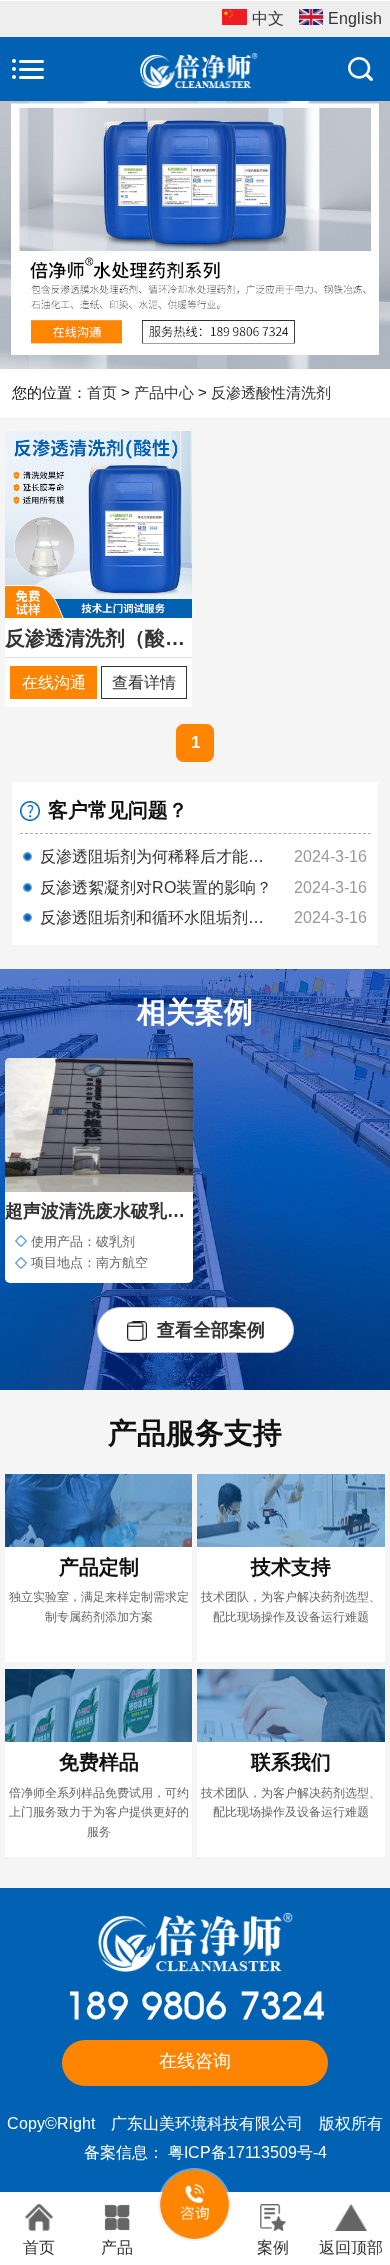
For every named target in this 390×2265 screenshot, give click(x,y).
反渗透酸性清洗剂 (271, 393)
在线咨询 (195, 2061)
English (355, 18)
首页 (102, 393)
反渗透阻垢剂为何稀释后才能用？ (157, 856)
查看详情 (144, 682)
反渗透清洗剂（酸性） (98, 638)
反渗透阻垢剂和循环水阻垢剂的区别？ (157, 917)
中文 (267, 18)
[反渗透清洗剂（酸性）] (98, 523)
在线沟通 (54, 682)
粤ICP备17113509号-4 (247, 2152)
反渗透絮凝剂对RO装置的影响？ (156, 887)
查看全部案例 (211, 1329)
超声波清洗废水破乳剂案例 (98, 1210)
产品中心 (164, 393)
